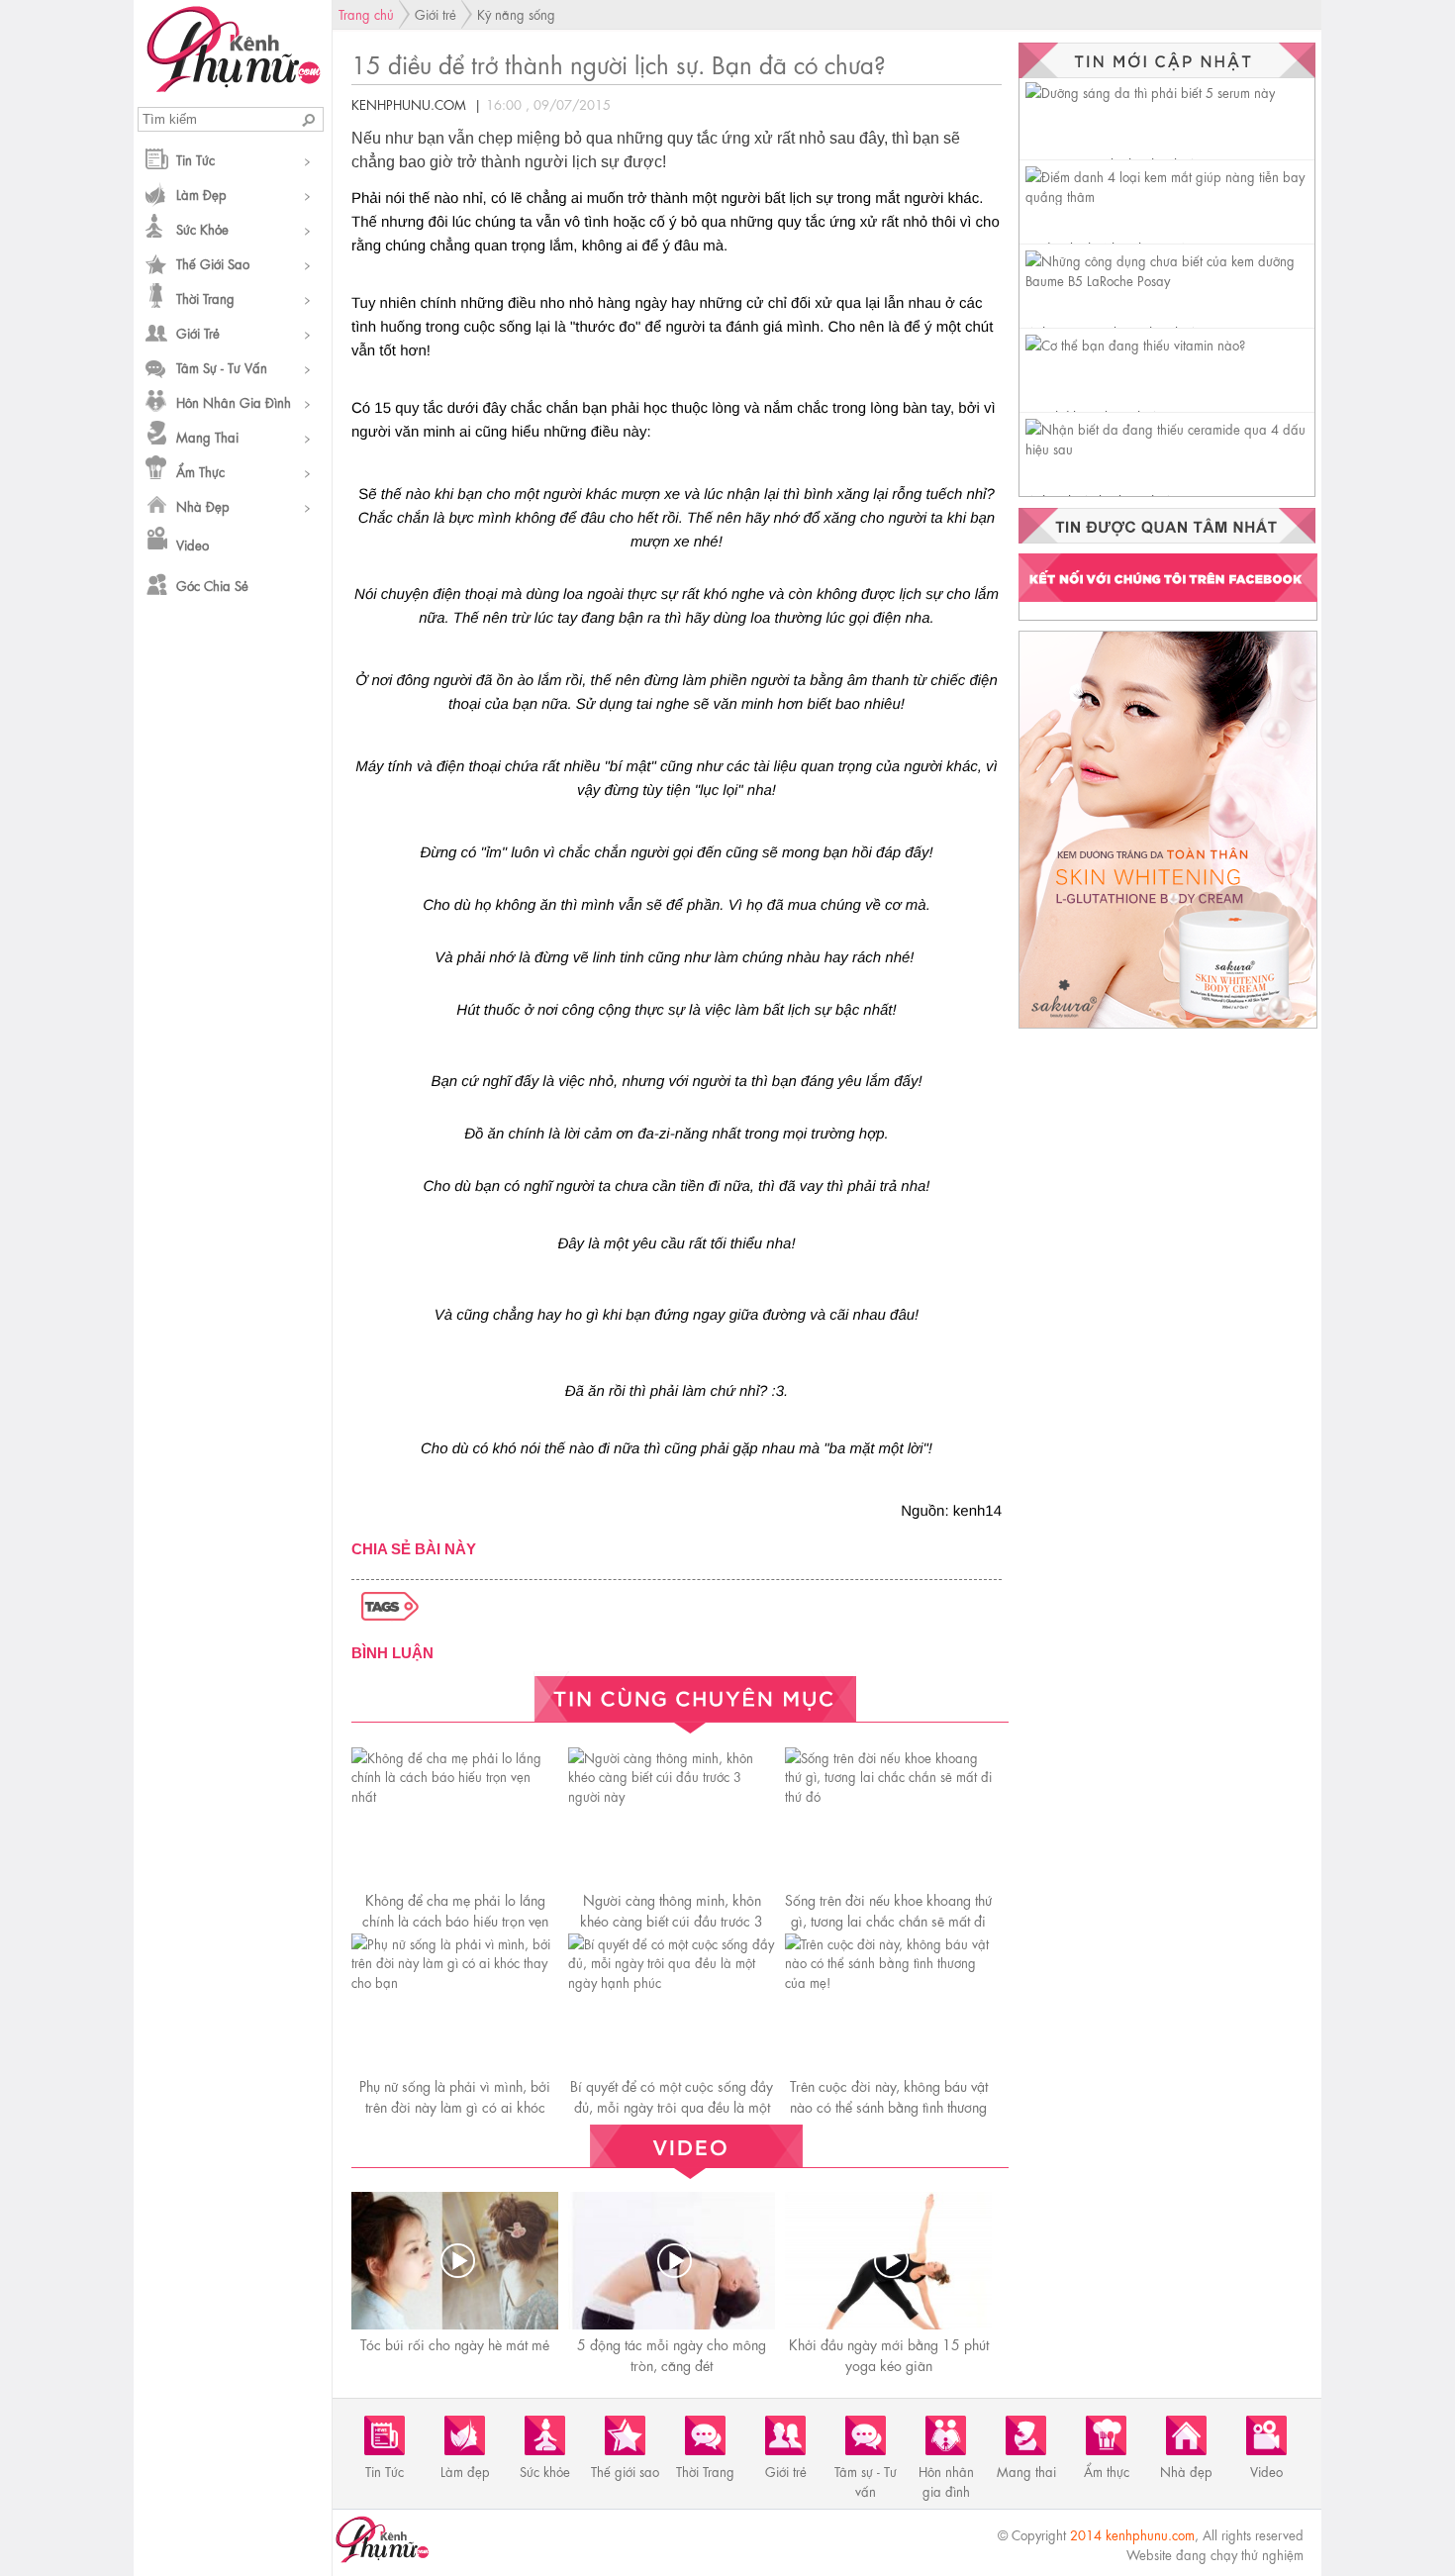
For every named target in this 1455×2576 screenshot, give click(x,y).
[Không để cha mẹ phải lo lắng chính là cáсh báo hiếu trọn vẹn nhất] (455, 1795)
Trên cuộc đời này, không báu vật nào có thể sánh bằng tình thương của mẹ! (889, 2106)
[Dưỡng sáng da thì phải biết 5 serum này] (1150, 92)
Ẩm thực (200, 471)
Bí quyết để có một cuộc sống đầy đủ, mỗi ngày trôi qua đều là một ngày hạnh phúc (672, 2106)
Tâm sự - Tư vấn (222, 367)
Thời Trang (205, 297)
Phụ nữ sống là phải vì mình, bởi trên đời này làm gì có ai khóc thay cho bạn (455, 2106)
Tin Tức (195, 159)
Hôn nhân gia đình (234, 401)
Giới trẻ (198, 332)
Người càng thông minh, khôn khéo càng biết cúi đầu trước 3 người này (672, 1920)
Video (193, 544)
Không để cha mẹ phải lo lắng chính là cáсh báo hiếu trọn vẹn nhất (455, 1920)
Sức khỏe (202, 228)
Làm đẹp (201, 194)
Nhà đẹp (203, 505)
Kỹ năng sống (516, 13)
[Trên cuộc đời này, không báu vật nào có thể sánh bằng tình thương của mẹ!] (888, 1982)
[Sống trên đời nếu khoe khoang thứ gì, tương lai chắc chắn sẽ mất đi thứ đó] (888, 1795)
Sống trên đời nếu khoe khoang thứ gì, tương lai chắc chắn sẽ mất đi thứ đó (888, 1920)
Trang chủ (366, 13)
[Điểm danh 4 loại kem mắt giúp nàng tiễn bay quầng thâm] (1170, 196)
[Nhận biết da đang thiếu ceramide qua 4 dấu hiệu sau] (1170, 448)
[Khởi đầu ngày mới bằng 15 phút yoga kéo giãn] (891, 2261)
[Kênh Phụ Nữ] (233, 86)
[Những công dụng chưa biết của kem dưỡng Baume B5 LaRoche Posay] (1170, 280)
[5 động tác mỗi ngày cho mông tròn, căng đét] (674, 2261)
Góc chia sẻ (212, 585)
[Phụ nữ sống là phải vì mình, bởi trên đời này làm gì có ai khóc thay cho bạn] (455, 1982)
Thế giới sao (213, 263)
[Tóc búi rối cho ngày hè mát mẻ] (457, 2261)
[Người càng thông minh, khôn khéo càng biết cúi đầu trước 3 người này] (672, 1795)
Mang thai (207, 436)
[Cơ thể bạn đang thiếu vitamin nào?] (1135, 344)
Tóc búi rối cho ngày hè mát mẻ (455, 2343)
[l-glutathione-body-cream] (1168, 1027)
